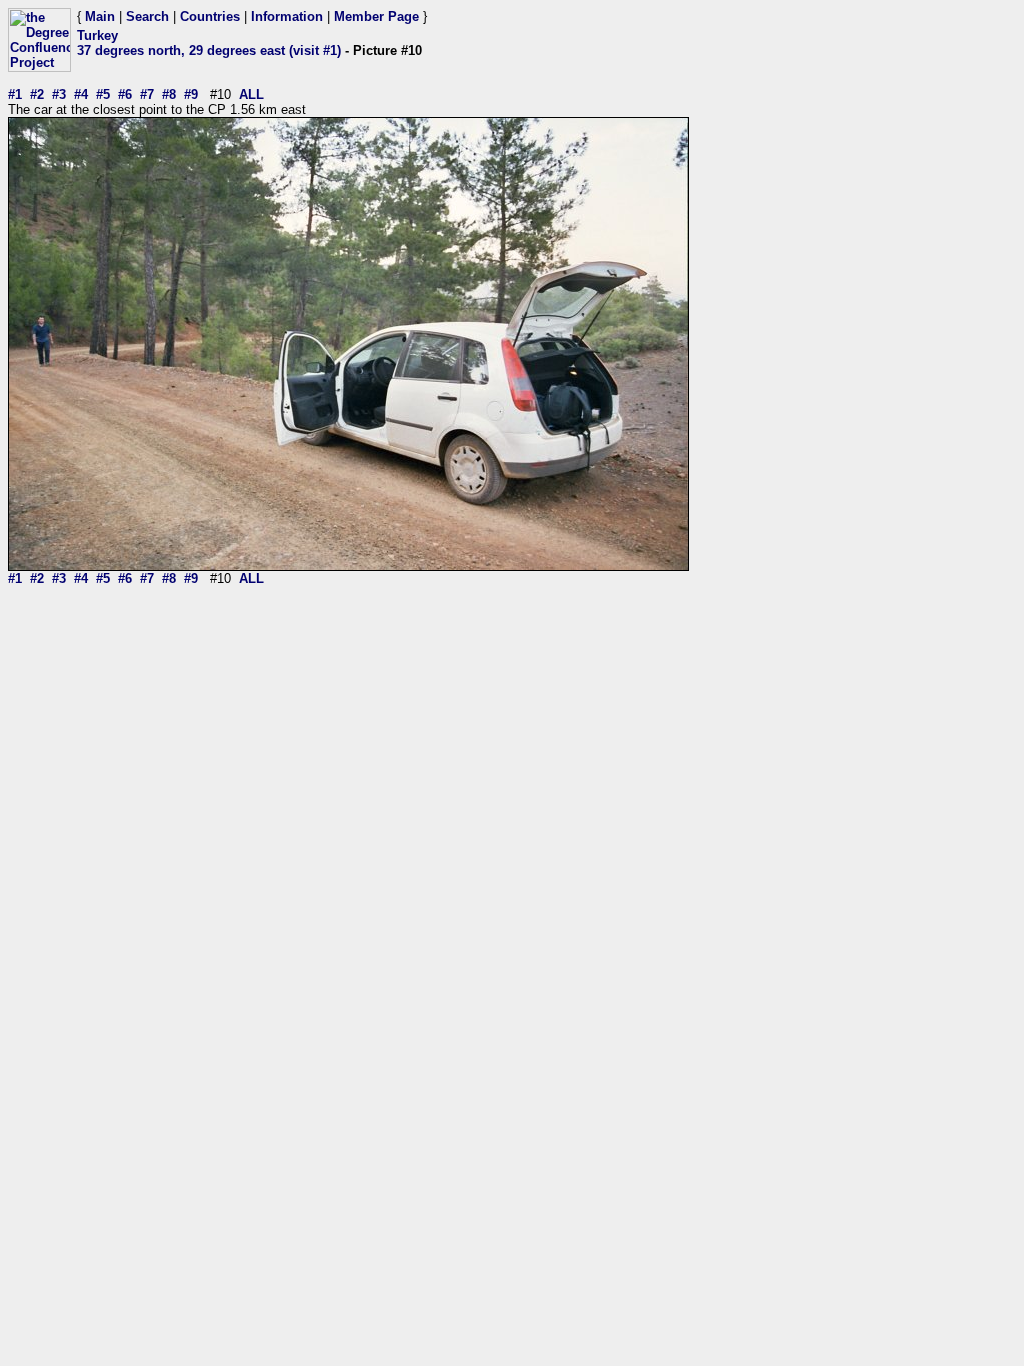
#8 (169, 94)
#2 (37, 94)
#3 (59, 94)
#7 (147, 94)
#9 (191, 94)
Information (287, 16)
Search (147, 16)
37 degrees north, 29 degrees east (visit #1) (209, 50)
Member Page (376, 16)
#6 (125, 94)
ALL (251, 94)
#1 (15, 94)
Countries (210, 16)
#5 (103, 94)
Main (100, 16)
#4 (81, 94)
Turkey (97, 35)
